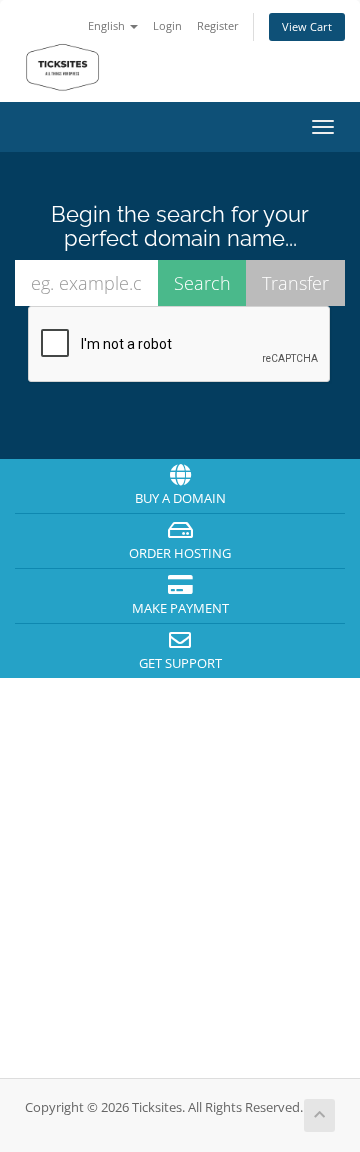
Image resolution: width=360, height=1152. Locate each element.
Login (167, 25)
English (108, 25)
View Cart (307, 26)
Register (218, 25)
